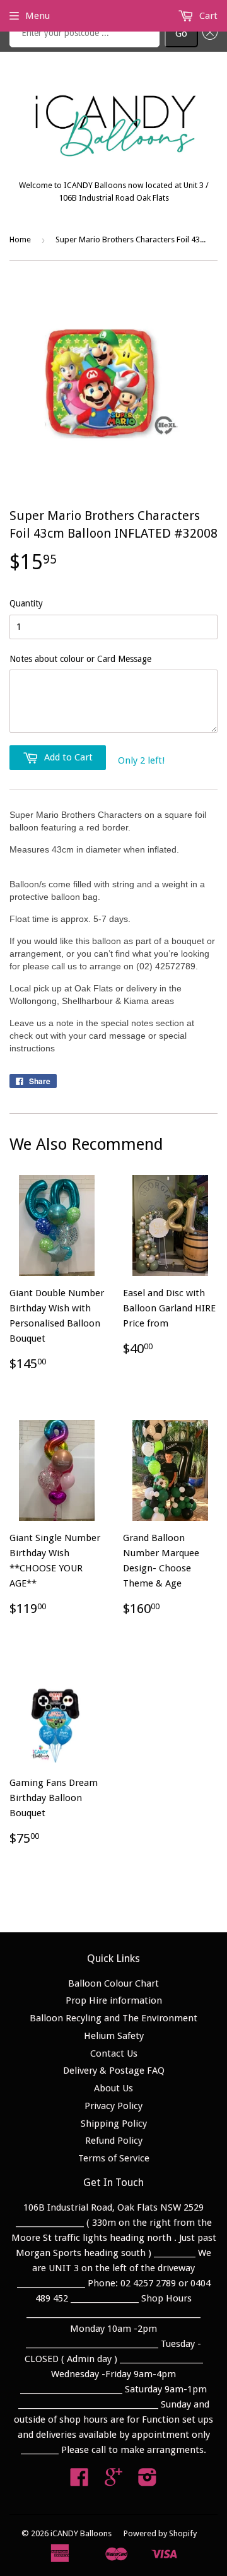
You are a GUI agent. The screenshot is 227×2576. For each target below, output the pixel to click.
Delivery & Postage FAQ (114, 2071)
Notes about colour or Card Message (80, 659)
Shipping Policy (114, 2124)
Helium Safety (114, 2036)
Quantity (26, 603)
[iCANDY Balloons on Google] (113, 2481)
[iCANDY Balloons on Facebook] (79, 2481)
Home (20, 239)
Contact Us (114, 2053)
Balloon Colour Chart (113, 1983)
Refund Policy (114, 2141)
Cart (207, 16)
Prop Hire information (114, 2000)
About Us (113, 2088)
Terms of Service (114, 2158)
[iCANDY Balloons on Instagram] (148, 2481)
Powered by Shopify (160, 2533)
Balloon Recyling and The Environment (113, 2018)
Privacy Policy (113, 2106)
